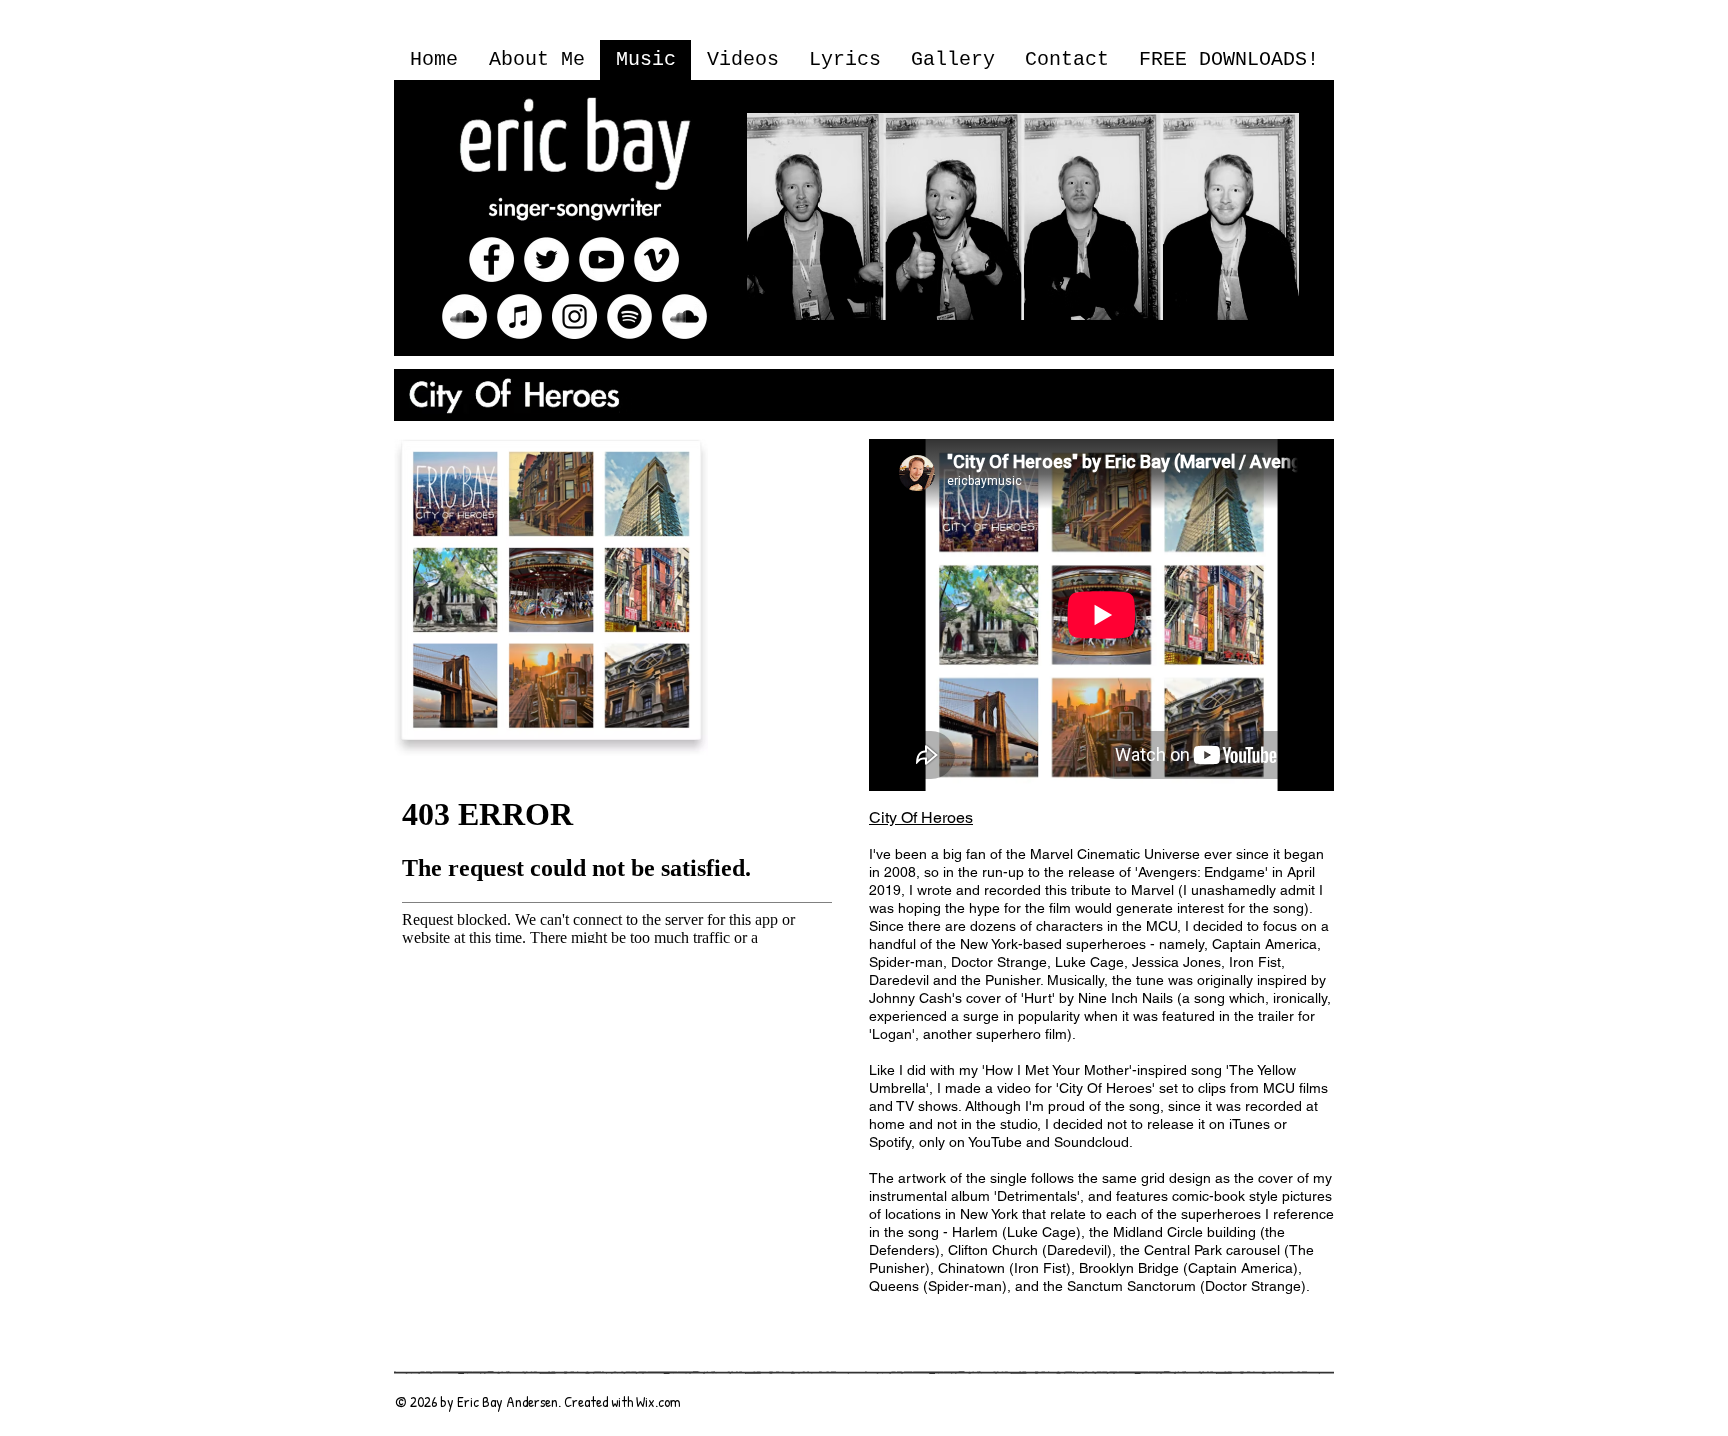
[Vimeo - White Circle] (656, 259)
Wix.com (658, 1401)
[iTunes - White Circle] (519, 316)
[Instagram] (574, 316)
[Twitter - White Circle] (546, 259)
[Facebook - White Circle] (491, 259)
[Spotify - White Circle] (629, 316)
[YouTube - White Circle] (601, 259)
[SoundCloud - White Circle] (464, 316)
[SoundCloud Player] (617, 859)
